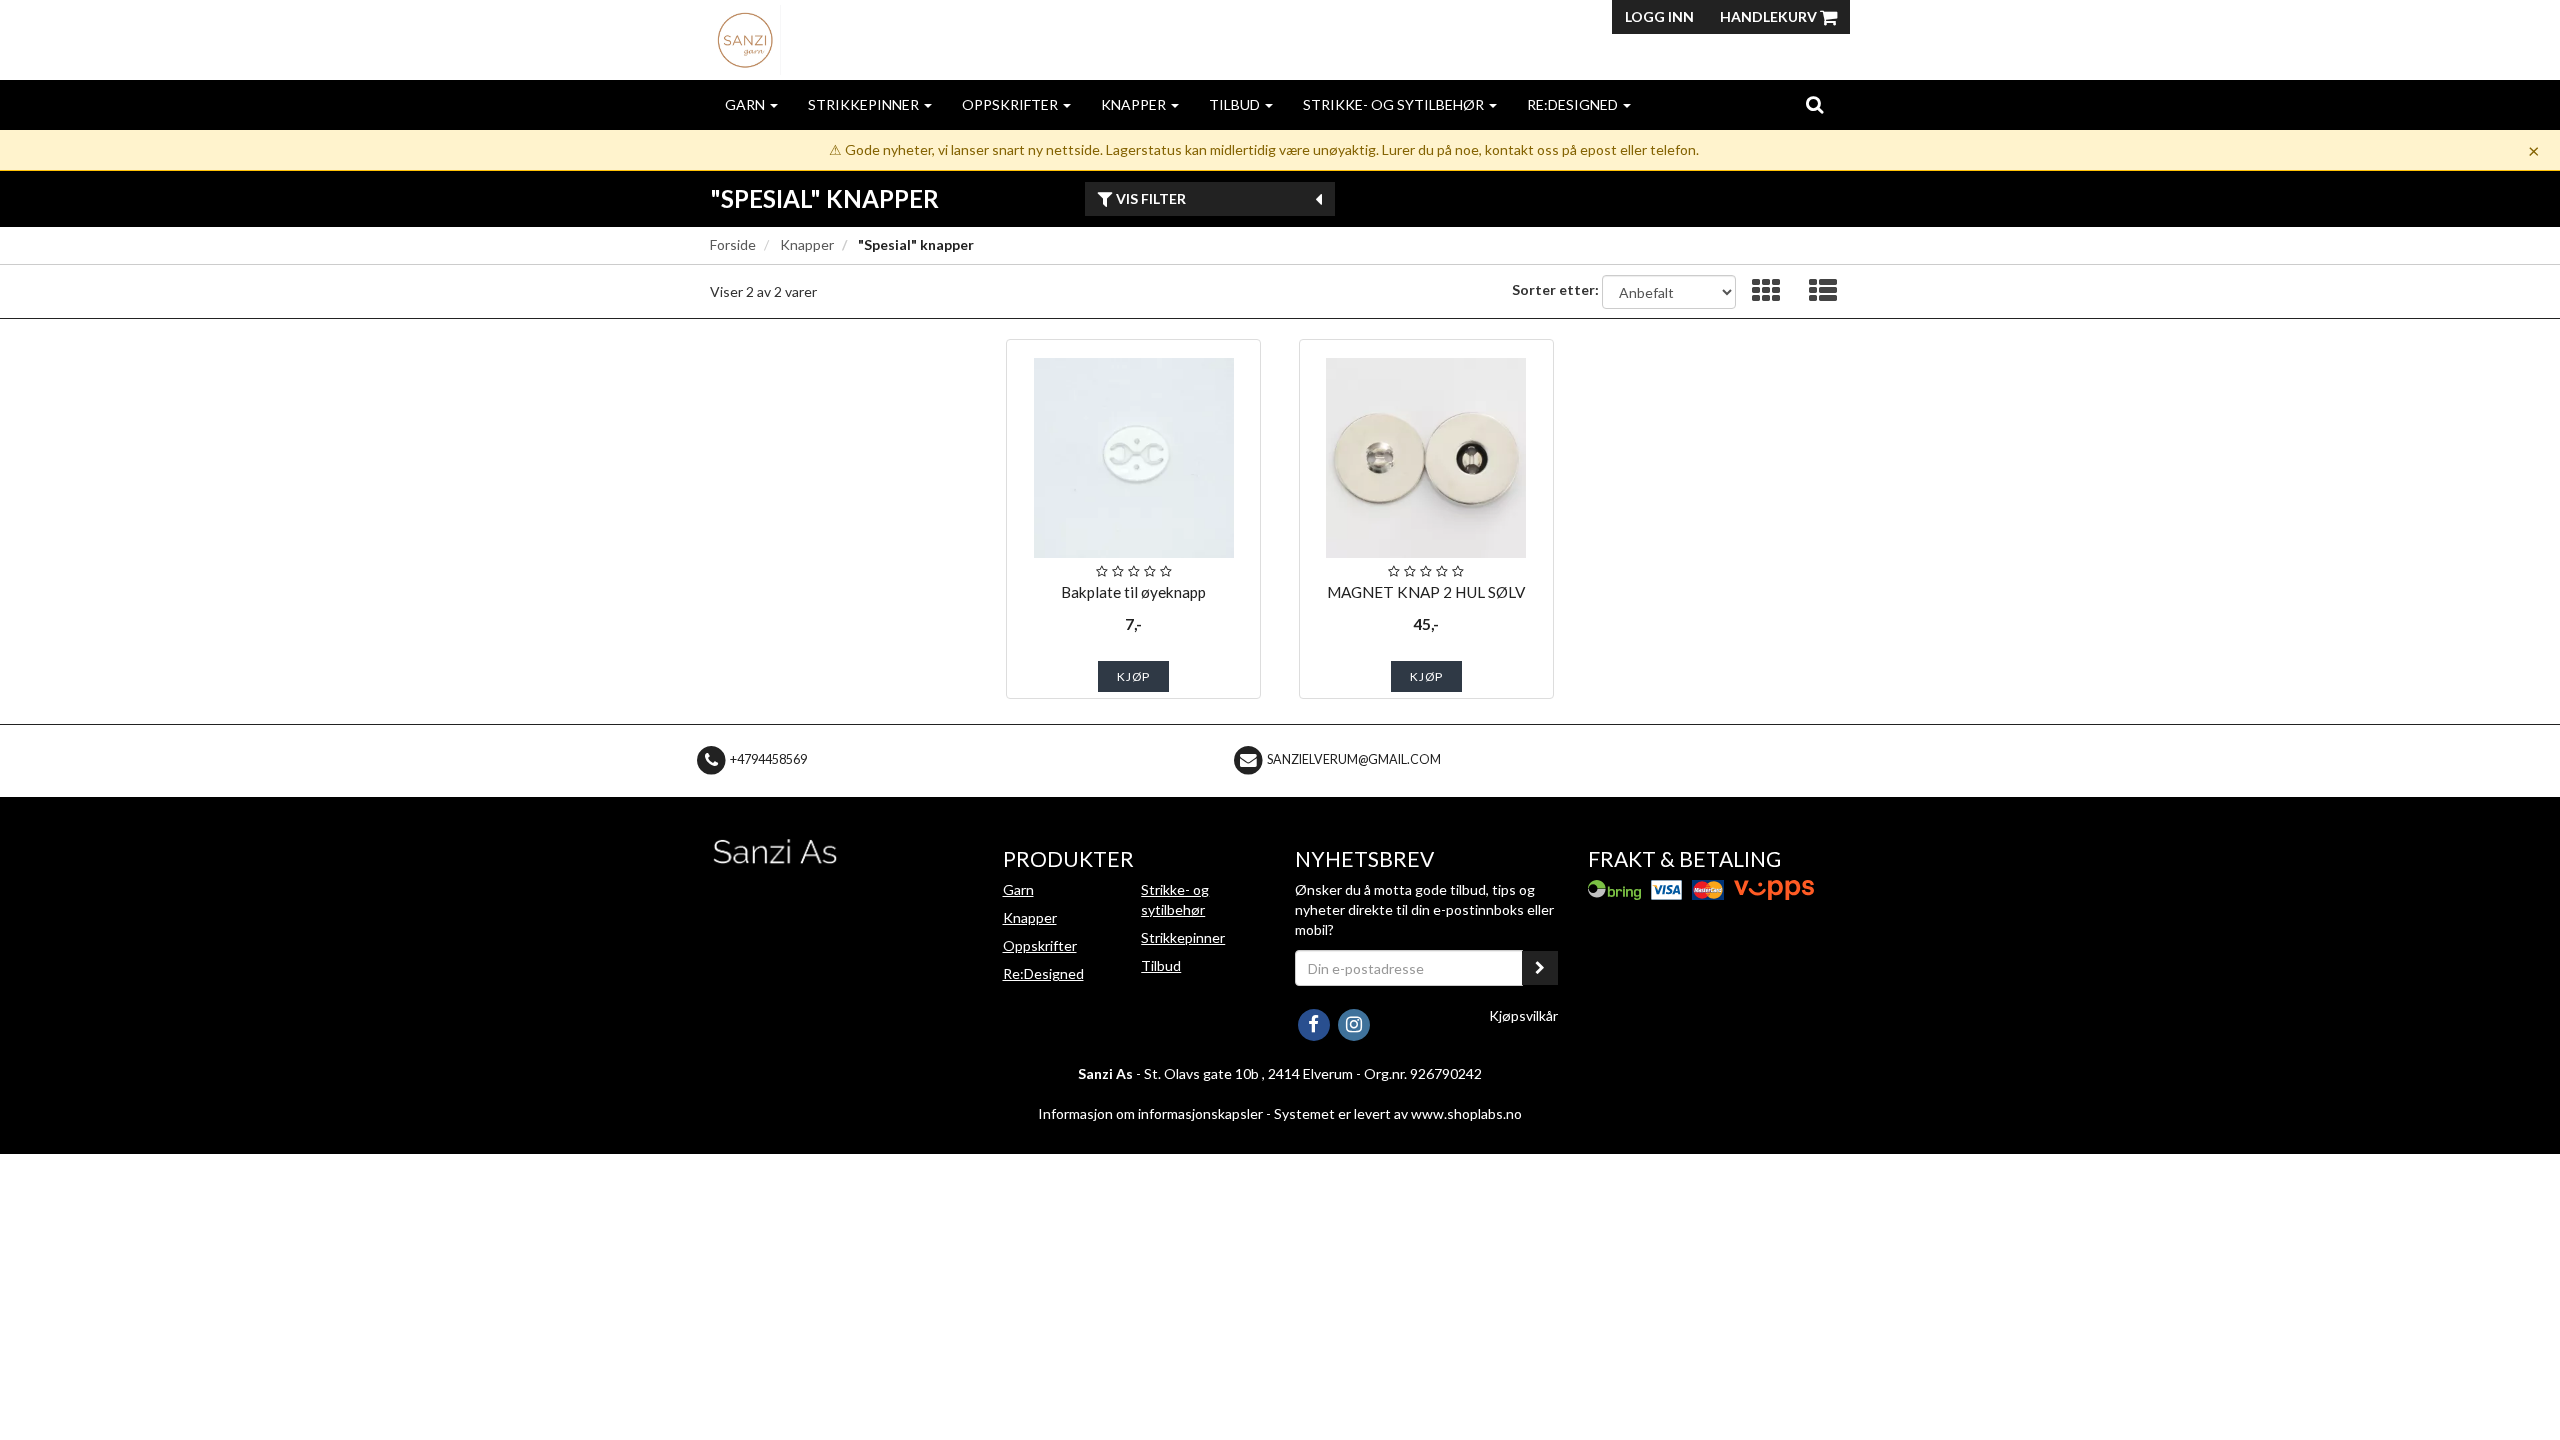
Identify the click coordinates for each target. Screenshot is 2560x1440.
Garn (746, 104)
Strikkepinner (865, 104)
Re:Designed (1574, 104)
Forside (733, 244)
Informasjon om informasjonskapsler (1150, 1113)
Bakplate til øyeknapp (1133, 592)
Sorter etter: (1555, 289)
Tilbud (1236, 104)
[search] (1814, 104)
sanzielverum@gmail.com (1354, 759)
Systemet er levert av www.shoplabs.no (1398, 1113)
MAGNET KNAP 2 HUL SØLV (1426, 592)
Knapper (1135, 104)
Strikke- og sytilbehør (1395, 104)
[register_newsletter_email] (1540, 968)
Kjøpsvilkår (1523, 1015)
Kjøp (1133, 676)
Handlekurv (1770, 16)
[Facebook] (1315, 1022)
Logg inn (1659, 16)
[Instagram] (1353, 1022)
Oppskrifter (1011, 104)
